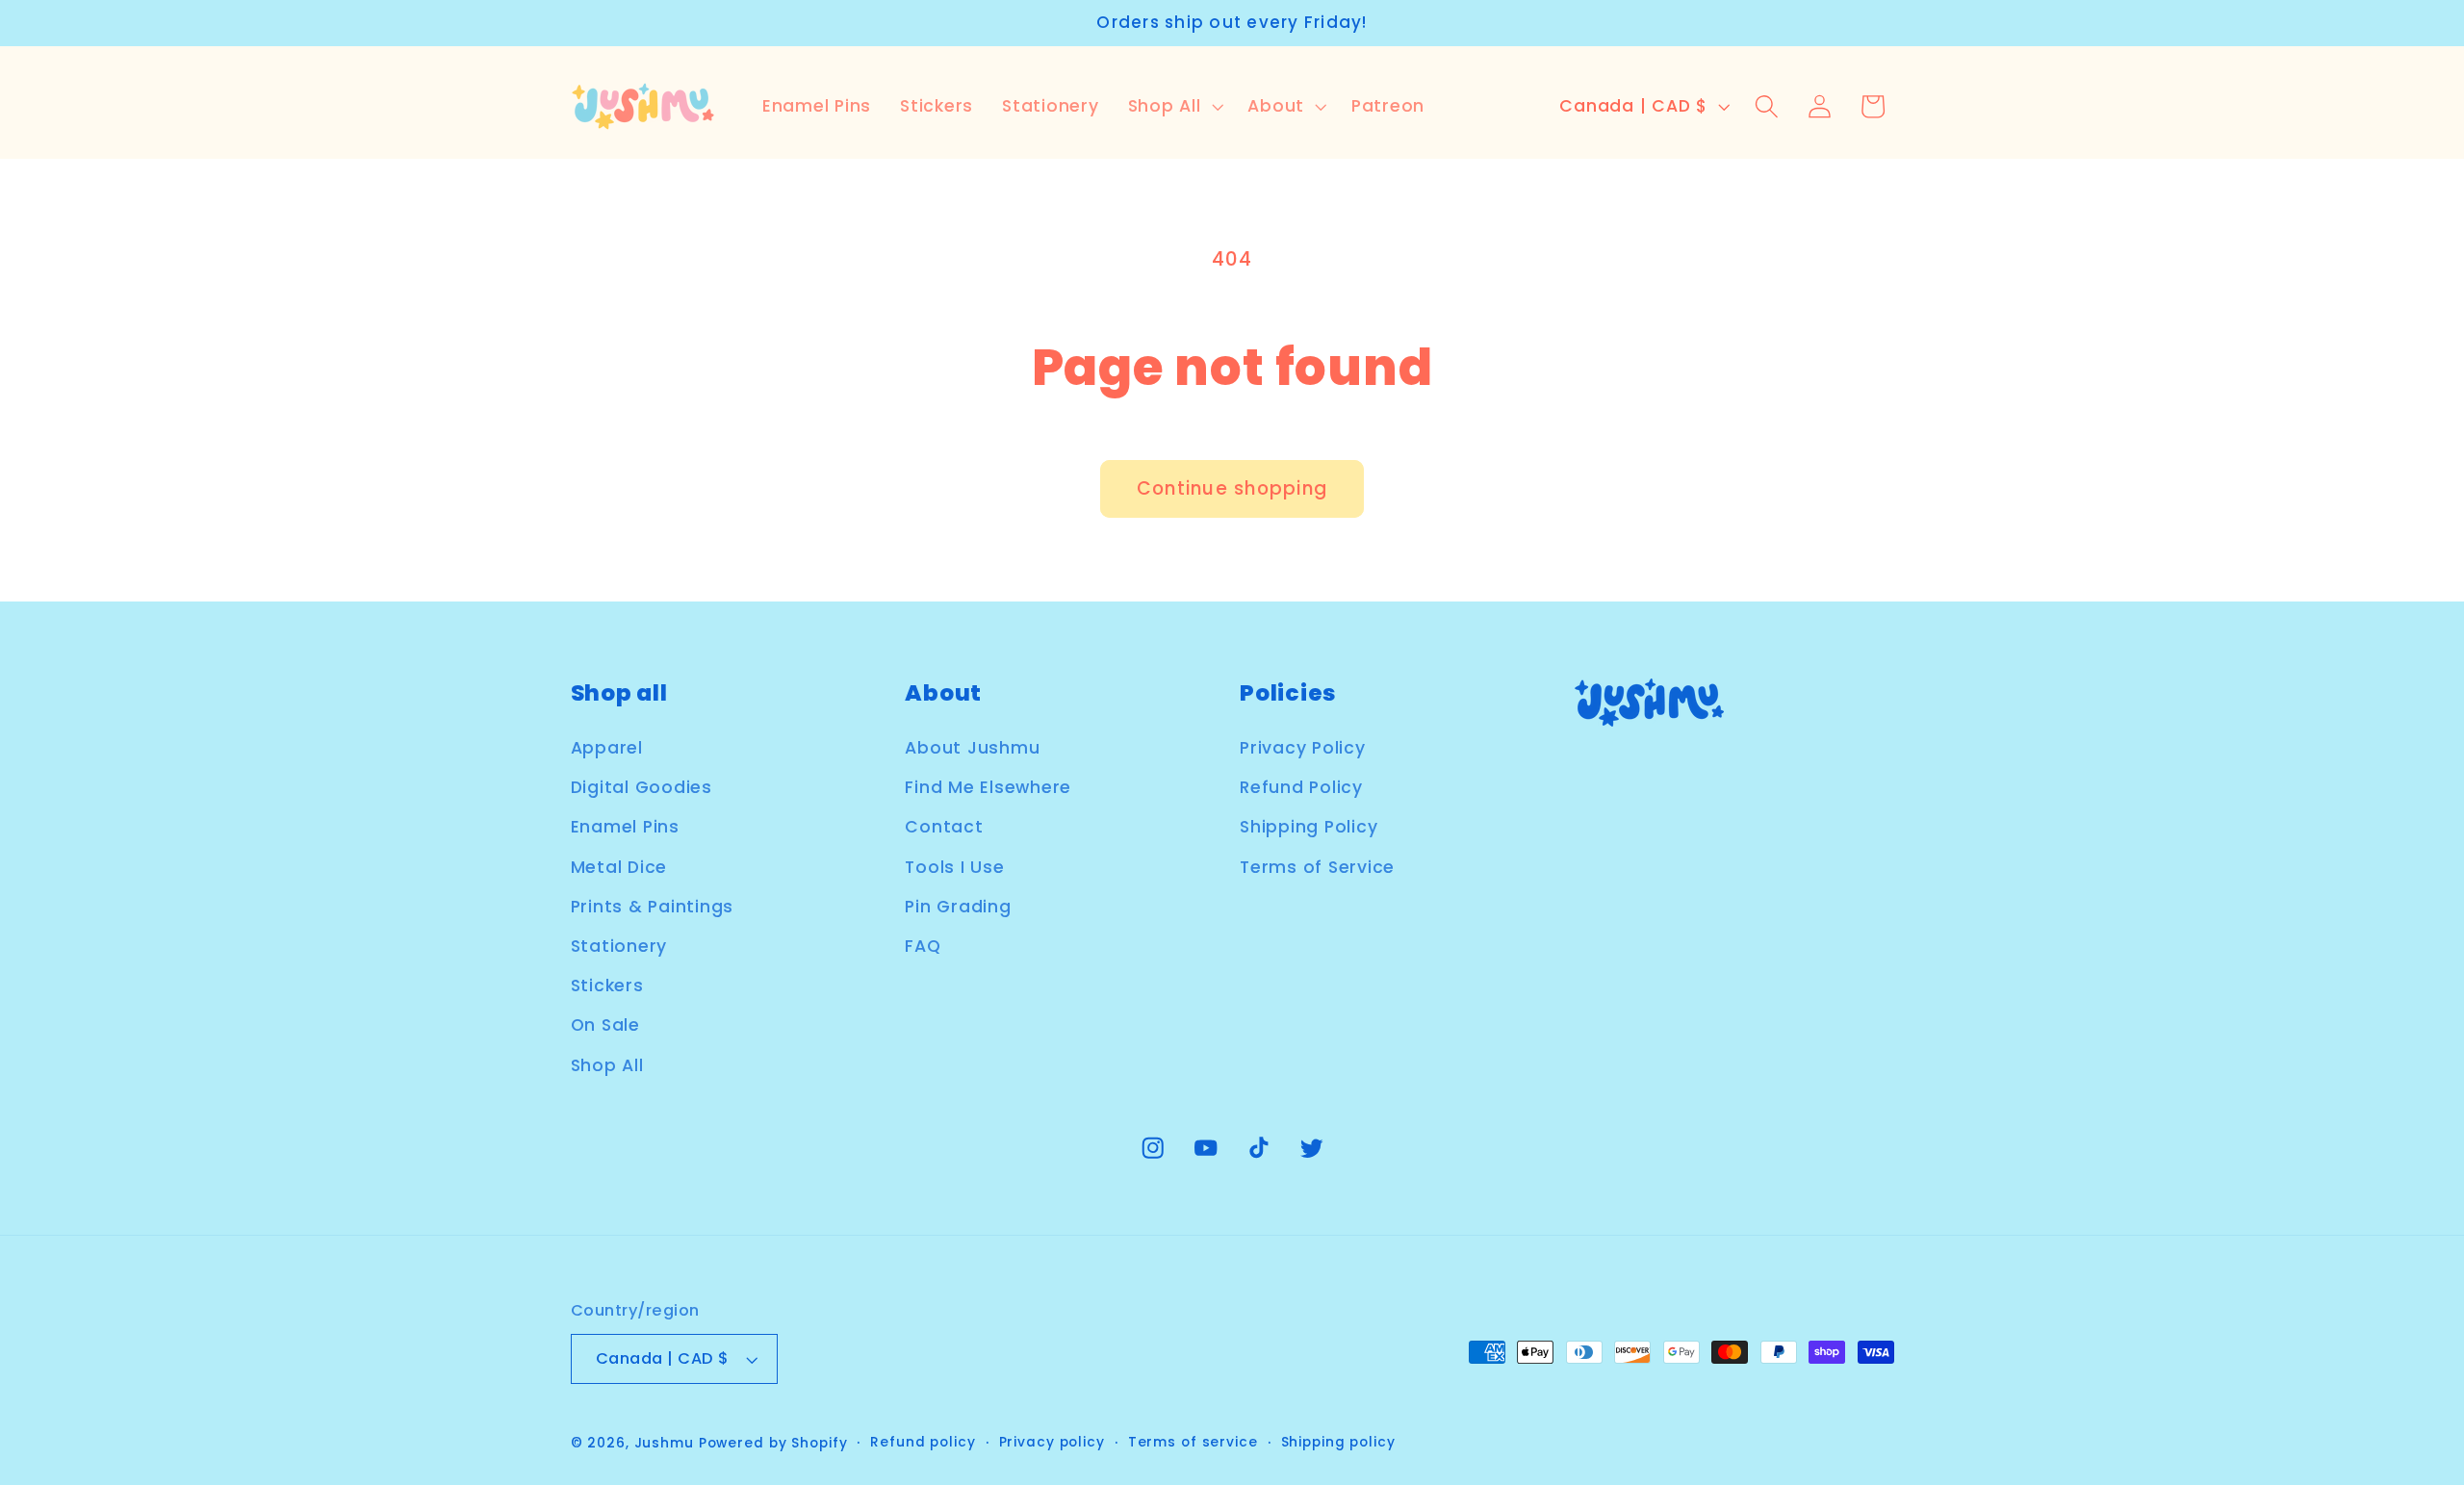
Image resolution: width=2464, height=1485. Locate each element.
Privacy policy (1052, 1443)
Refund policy (923, 1443)
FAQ (923, 947)
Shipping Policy (1309, 828)
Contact (944, 828)
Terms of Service (1317, 867)
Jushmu (664, 1444)
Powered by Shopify (773, 1444)
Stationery (619, 947)
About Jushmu (972, 749)
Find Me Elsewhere (988, 788)
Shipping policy (1338, 1443)
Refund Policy (1301, 788)
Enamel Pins (625, 828)
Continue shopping (1232, 488)
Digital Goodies (642, 788)
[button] (1174, 107)
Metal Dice (619, 867)
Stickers (607, 986)
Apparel (607, 749)
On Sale (605, 1026)
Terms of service (1193, 1443)
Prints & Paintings (653, 907)
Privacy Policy (1303, 749)
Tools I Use (954, 867)
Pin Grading (958, 907)
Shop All (607, 1065)
